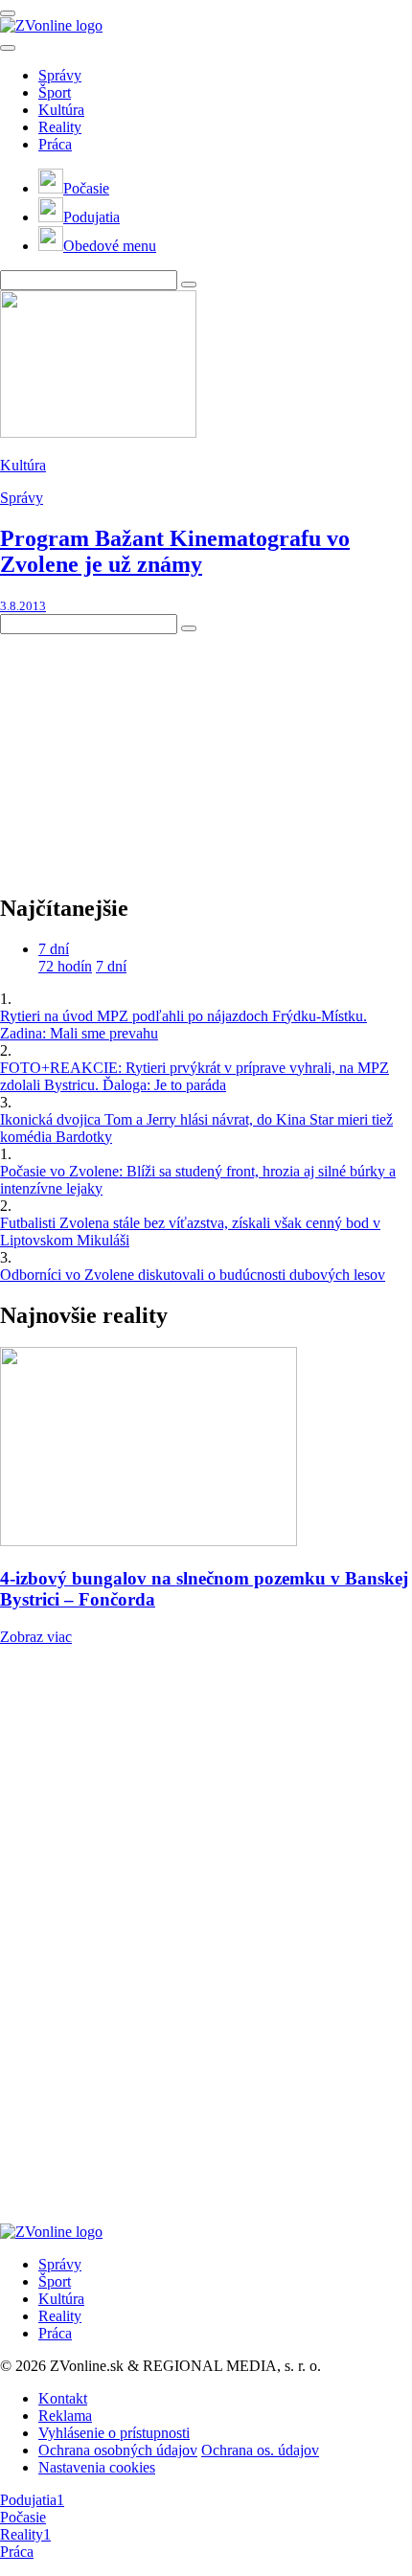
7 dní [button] (54, 949)
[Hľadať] (8, 48)
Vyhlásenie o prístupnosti (114, 2433)
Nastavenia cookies (97, 2467)
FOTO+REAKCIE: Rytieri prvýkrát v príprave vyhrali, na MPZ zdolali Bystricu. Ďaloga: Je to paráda (195, 1076)
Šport (55, 92)
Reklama (65, 2416)
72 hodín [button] (65, 966)
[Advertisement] (144, 754)
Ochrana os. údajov (260, 2450)
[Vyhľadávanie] (189, 285)
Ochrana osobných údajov (118, 2450)
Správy (60, 75)
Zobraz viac (36, 1637)
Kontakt (63, 2398)
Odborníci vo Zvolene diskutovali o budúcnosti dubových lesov (193, 1275)
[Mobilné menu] (8, 13)
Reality (60, 127)
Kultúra (61, 110)
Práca (55, 144)
